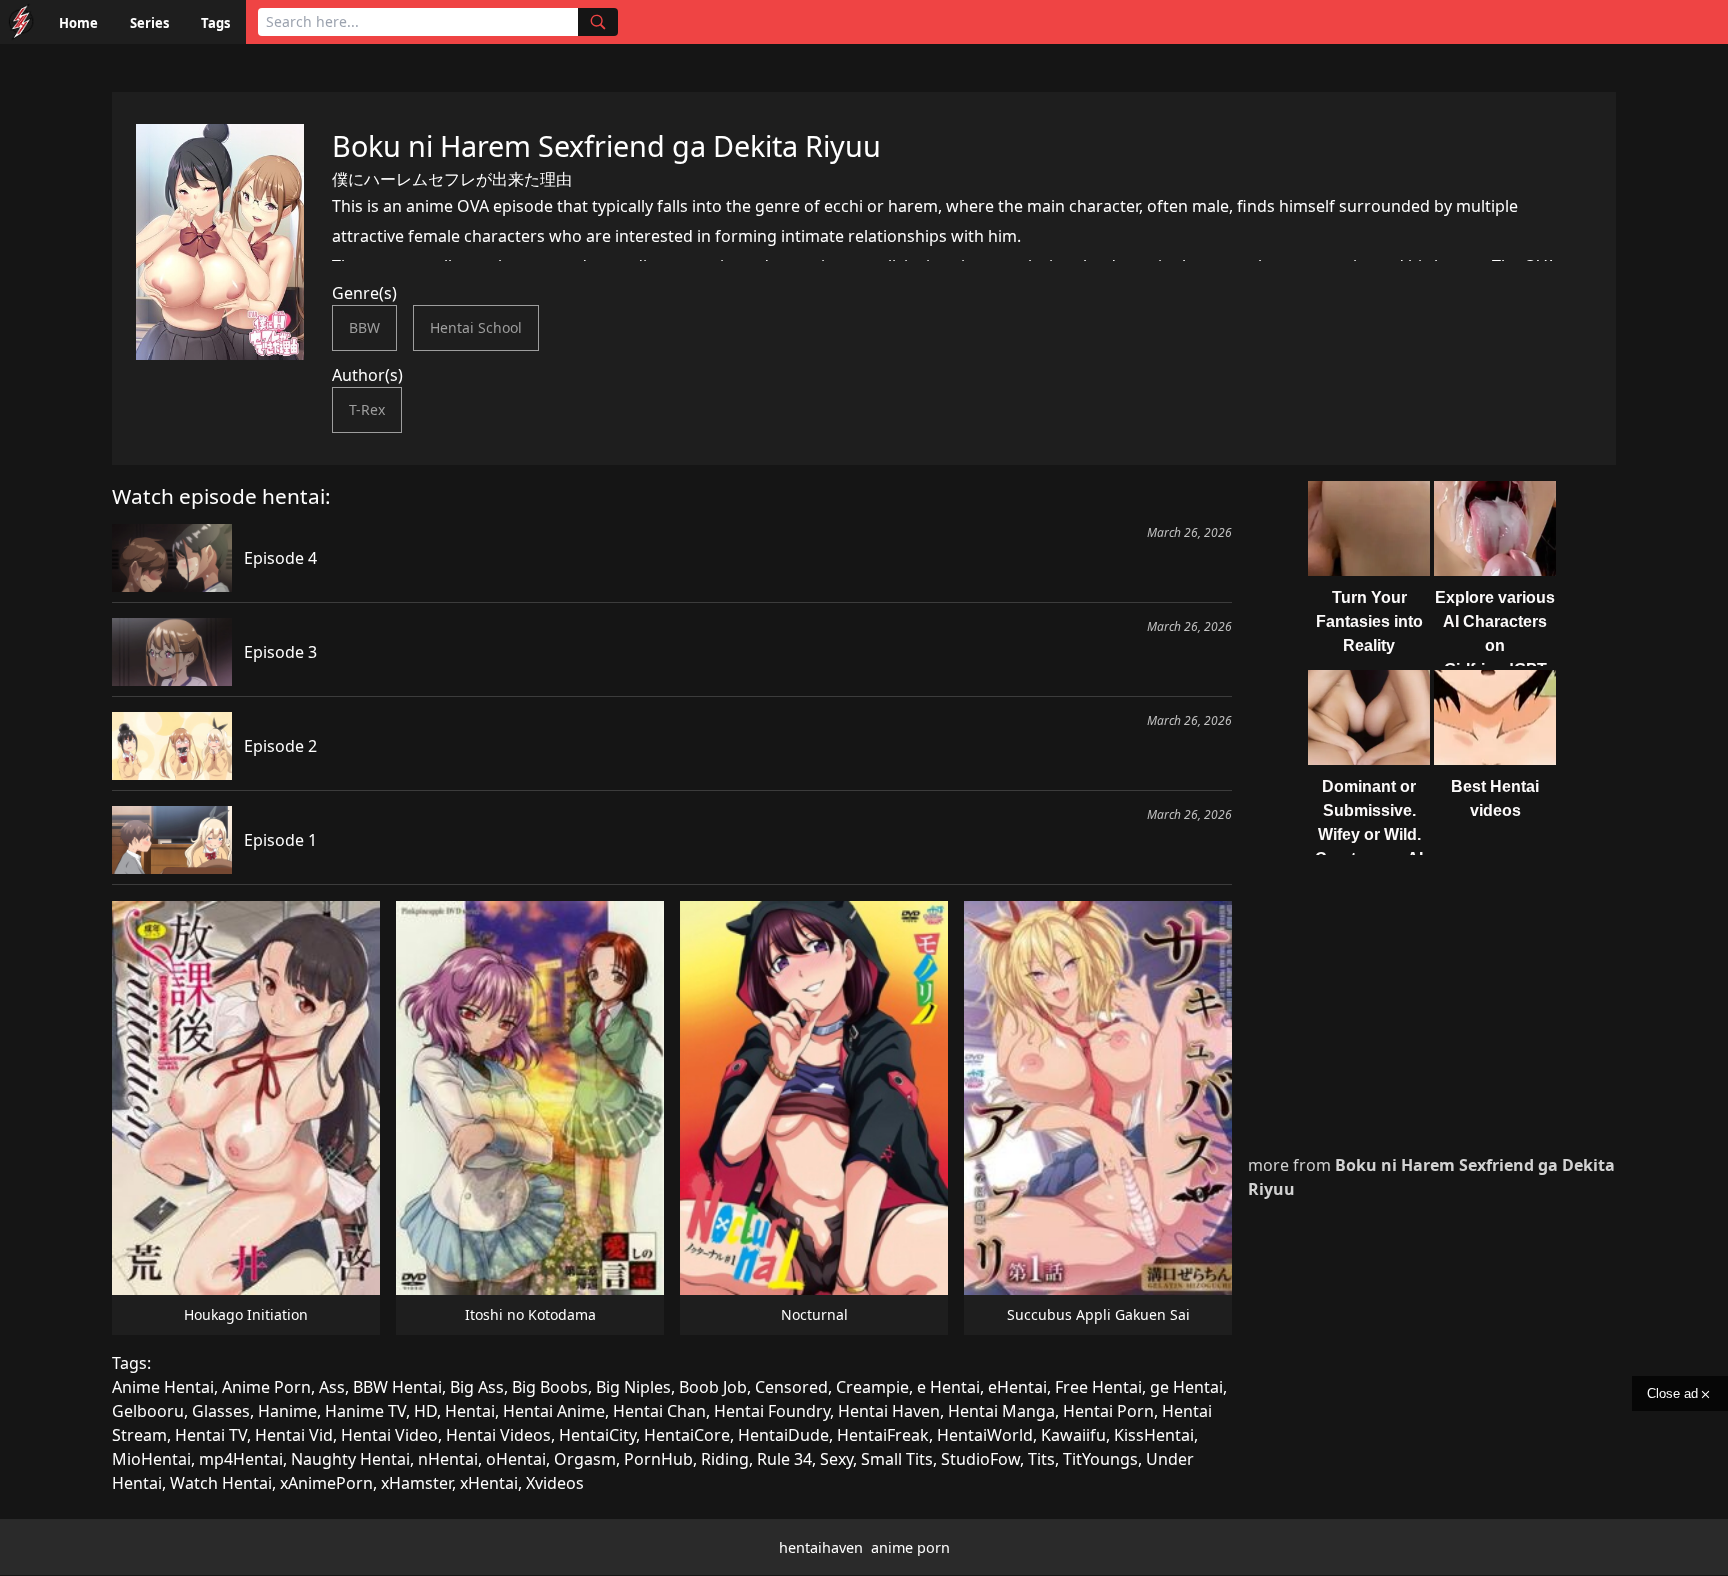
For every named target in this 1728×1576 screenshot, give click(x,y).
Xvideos (555, 1483)
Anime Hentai (163, 1387)
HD (425, 1411)
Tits (1041, 1459)
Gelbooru (148, 1411)
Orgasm (585, 1459)
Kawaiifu (1073, 1435)
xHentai (489, 1483)
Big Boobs (550, 1387)
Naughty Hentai (350, 1459)
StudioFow (980, 1459)
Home (78, 23)
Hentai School (476, 327)
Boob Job (713, 1387)
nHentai (448, 1459)
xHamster (416, 1483)
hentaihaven (821, 1547)
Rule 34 (784, 1459)
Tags (215, 23)
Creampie (872, 1387)
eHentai (1017, 1387)
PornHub (658, 1459)
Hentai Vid (294, 1435)
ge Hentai (1186, 1387)
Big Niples (633, 1387)
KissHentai (1154, 1435)
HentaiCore (687, 1435)
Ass (332, 1387)
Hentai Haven (889, 1411)
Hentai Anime (554, 1411)
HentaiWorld (985, 1435)
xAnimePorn (326, 1483)
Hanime (287, 1411)
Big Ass (477, 1387)
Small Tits (897, 1459)
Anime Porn (266, 1387)
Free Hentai (1098, 1387)
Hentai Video (389, 1435)
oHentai (516, 1459)
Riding (725, 1459)
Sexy (836, 1459)
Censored (791, 1387)
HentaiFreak (883, 1435)
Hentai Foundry (772, 1411)
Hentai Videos (498, 1435)
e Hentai (948, 1387)
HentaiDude (783, 1435)
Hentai (470, 1411)
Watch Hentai (221, 1483)
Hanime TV (365, 1411)
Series (149, 23)
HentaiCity (597, 1435)
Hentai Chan (659, 1411)
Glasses (221, 1411)
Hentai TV (211, 1435)
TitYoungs (1100, 1459)
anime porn (910, 1547)
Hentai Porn (1108, 1411)
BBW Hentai (397, 1387)
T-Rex (367, 409)
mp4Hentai (241, 1459)
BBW (364, 327)
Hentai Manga (1001, 1411)
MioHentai (151, 1459)
